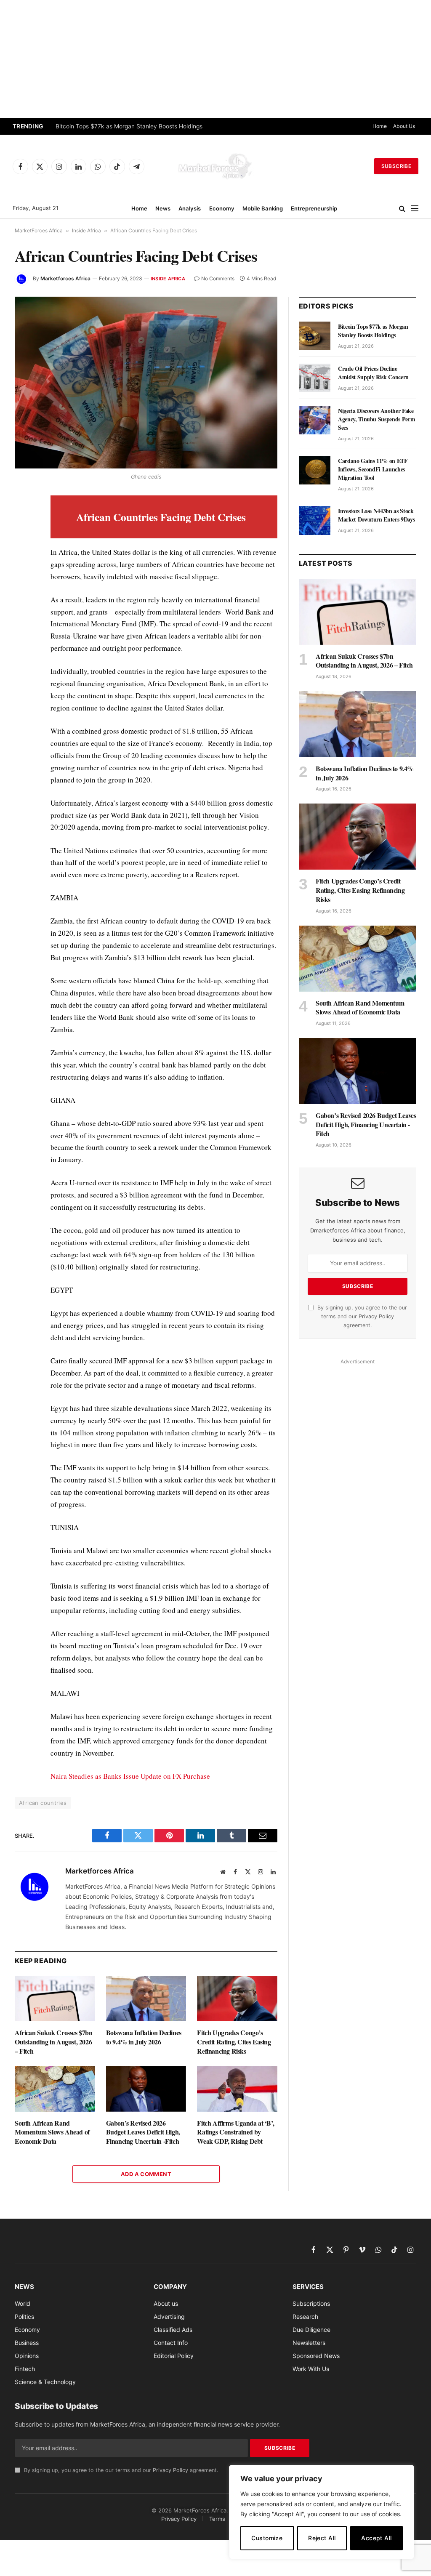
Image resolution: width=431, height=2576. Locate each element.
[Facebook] (23, 522)
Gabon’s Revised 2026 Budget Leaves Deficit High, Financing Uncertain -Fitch (143, 2132)
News (163, 208)
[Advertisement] (215, 59)
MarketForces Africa (39, 230)
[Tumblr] (23, 619)
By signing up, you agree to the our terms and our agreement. (361, 1317)
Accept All (376, 2538)
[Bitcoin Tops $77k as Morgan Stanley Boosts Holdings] (315, 336)
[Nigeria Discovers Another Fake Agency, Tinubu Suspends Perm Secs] (315, 420)
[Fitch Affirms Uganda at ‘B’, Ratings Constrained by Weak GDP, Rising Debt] (237, 2089)
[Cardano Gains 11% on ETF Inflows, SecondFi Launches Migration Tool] (315, 470)
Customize (267, 2538)
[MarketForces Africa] (215, 166)
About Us (404, 126)
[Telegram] (23, 658)
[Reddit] (23, 639)
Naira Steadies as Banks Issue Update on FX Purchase (130, 1776)
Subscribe (396, 166)
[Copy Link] (23, 697)
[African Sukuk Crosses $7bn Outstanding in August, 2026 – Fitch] (55, 1999)
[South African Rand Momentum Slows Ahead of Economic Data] (55, 2089)
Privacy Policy (376, 1316)
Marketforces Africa (65, 278)
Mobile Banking (263, 208)
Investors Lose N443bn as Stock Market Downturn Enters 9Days (376, 515)
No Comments (218, 278)
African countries (43, 1803)
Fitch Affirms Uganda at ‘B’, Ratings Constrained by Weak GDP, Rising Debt (235, 2132)
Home (380, 126)
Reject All (322, 2538)
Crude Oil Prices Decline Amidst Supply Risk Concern (373, 373)
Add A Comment (146, 2174)
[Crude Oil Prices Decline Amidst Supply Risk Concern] (315, 378)
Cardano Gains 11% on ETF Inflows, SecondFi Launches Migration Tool (373, 469)
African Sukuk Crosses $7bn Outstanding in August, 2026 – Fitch (54, 2042)
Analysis (190, 208)
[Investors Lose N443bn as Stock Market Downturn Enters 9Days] (315, 520)
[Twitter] (23, 542)
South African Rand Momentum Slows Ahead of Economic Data (52, 2132)
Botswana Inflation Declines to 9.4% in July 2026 (144, 2037)
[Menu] (415, 209)
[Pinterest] (23, 580)
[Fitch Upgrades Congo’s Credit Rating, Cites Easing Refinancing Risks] (237, 1999)
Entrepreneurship (314, 208)
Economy (222, 208)
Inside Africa (86, 230)
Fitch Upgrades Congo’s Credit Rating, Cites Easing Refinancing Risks (234, 2042)
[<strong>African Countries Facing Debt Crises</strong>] (146, 383)
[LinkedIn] (23, 561)
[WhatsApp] (23, 677)
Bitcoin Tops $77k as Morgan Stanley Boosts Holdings (129, 126)
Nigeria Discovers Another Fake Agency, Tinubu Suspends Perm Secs (376, 419)
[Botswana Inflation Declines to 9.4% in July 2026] (146, 1999)
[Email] (23, 600)
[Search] (402, 209)
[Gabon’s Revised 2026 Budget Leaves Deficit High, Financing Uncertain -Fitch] (146, 2089)
